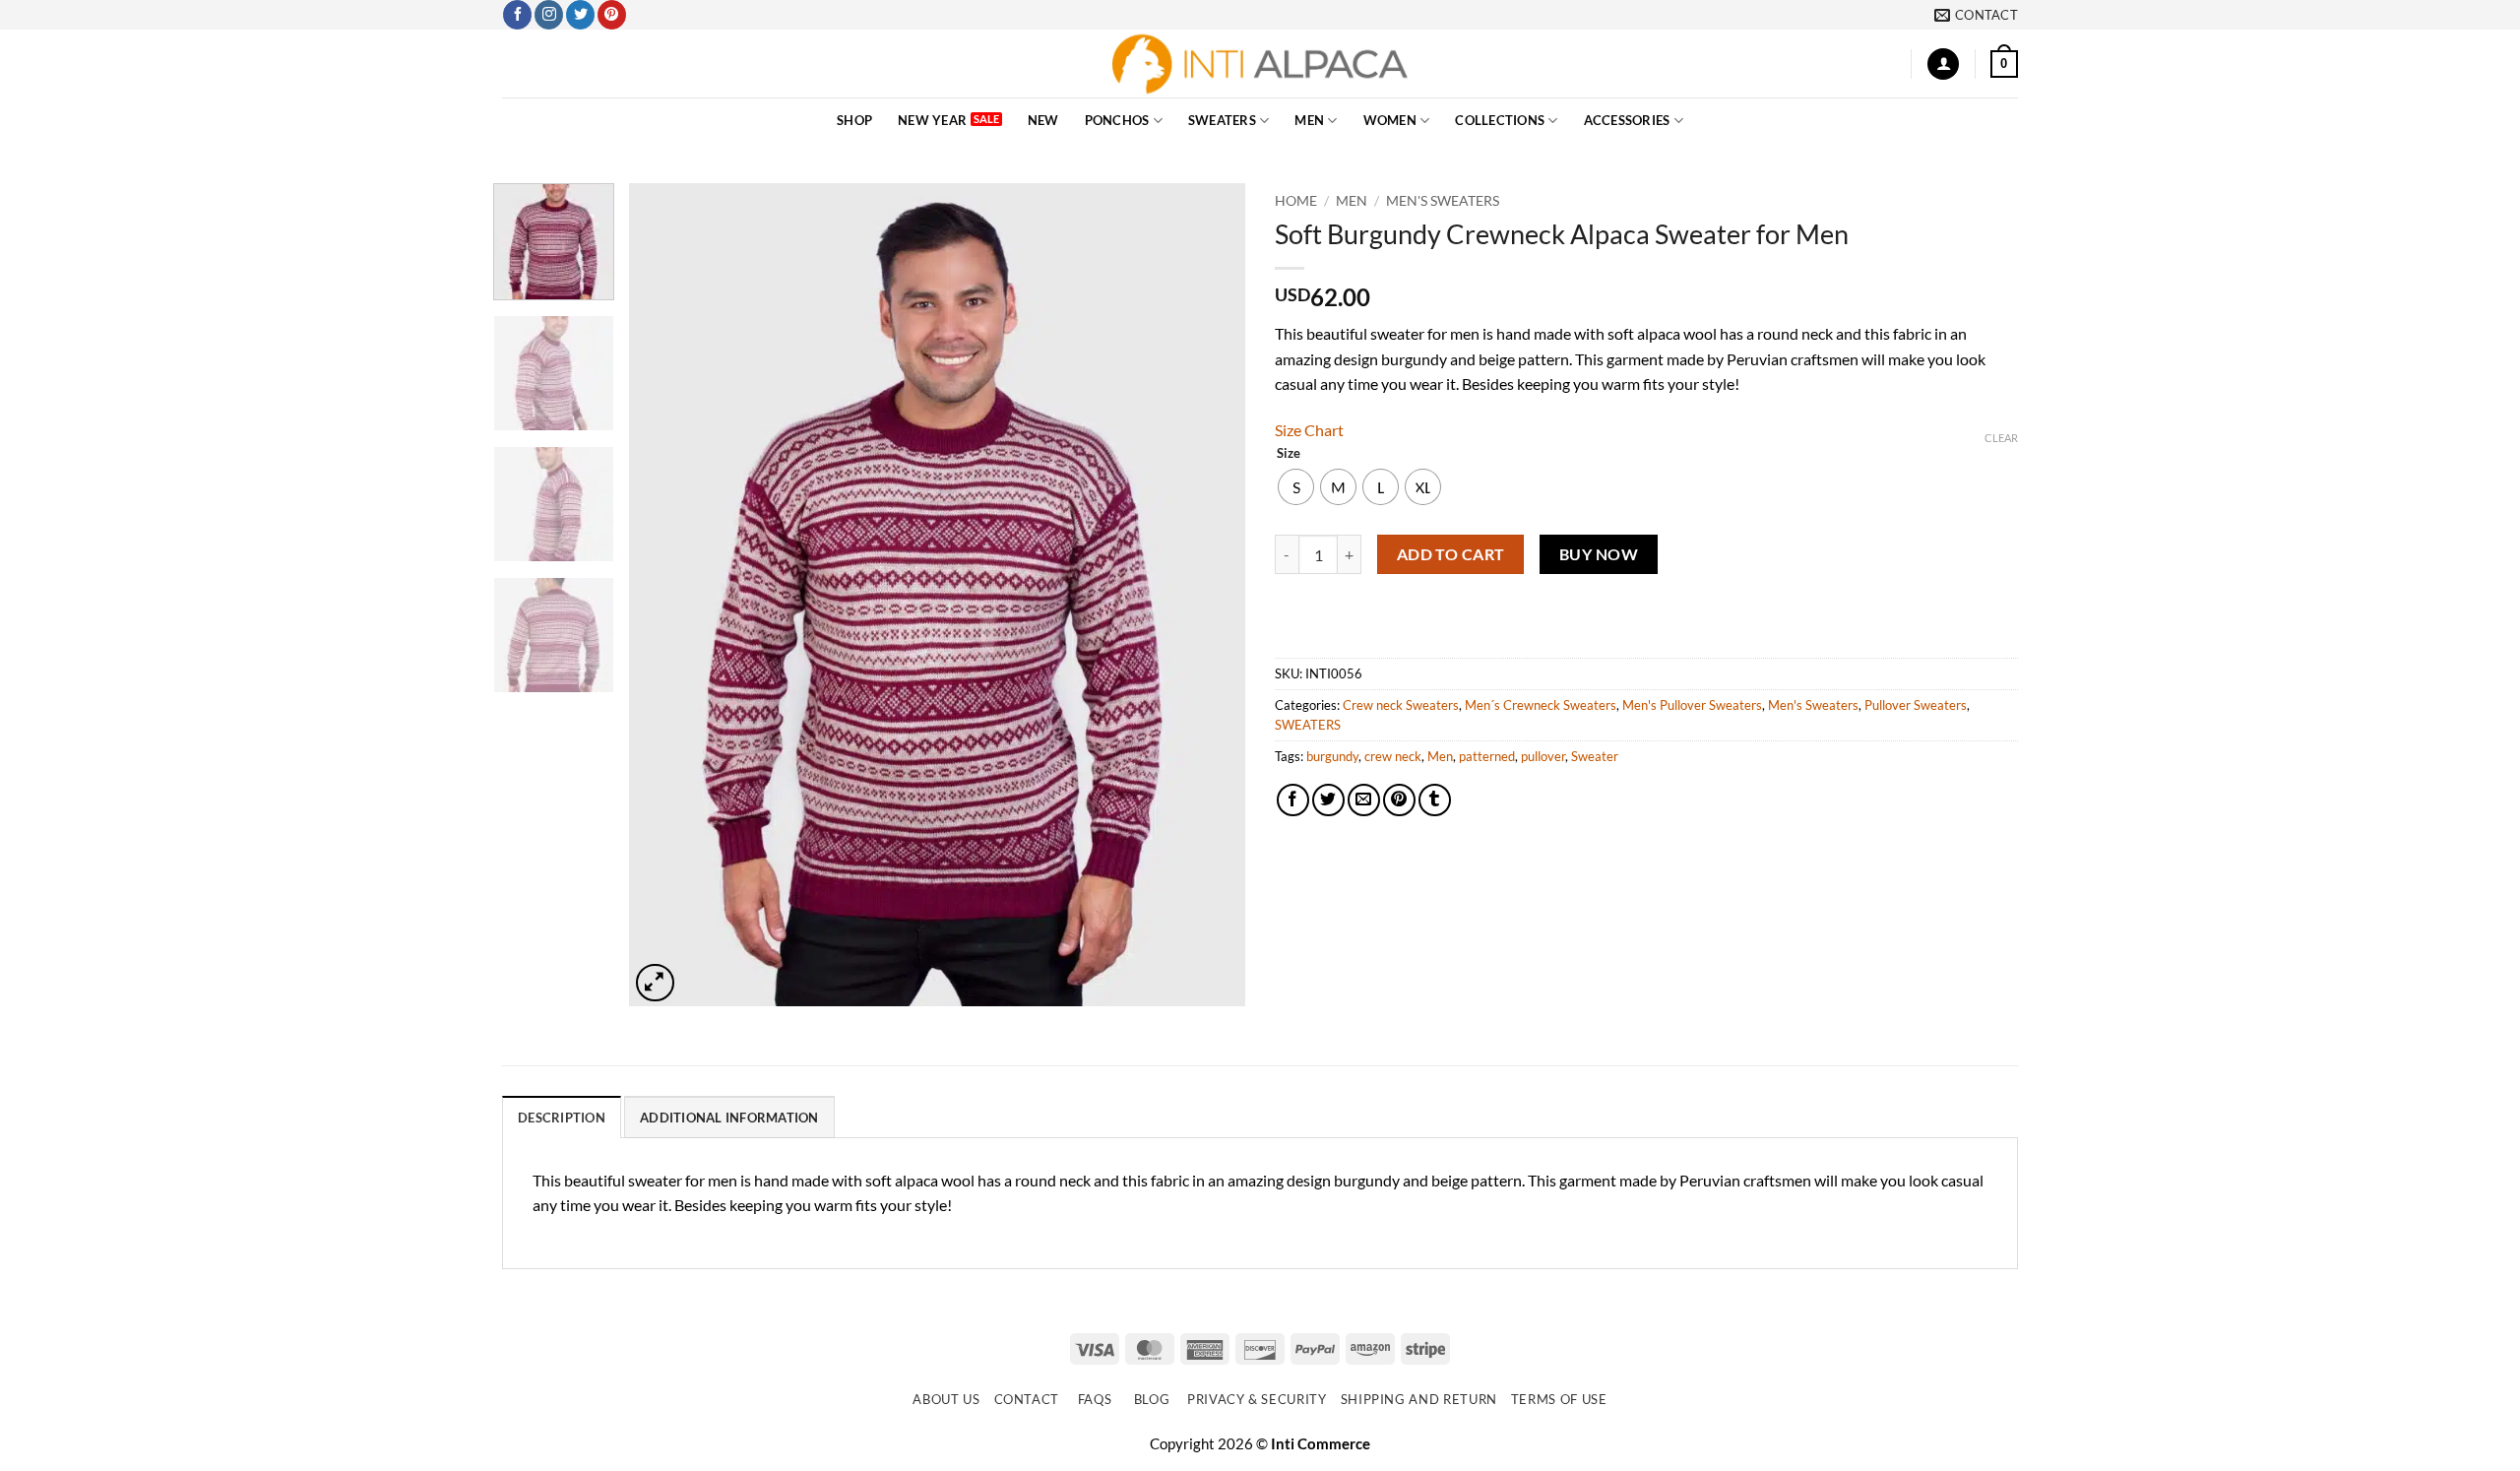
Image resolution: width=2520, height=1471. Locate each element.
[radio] (1296, 487)
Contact (1027, 1399)
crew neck (1393, 756)
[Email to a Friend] (1364, 800)
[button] (1943, 64)
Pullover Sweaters (1916, 705)
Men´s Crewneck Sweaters (1541, 705)
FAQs (1095, 1399)
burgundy (1332, 756)
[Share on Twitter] (1328, 800)
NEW (1043, 120)
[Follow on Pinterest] (612, 15)
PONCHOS (1117, 120)
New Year (932, 120)
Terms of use (1559, 1399)
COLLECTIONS (1500, 120)
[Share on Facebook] (1293, 800)
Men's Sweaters (1443, 201)
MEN (1309, 120)
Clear (2001, 438)
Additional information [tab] (729, 1118)
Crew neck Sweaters (1401, 705)
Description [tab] (562, 1118)
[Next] (1208, 595)
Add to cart (1451, 554)
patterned (1487, 756)
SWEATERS (1222, 120)
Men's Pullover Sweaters (1692, 705)
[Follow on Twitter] (580, 15)
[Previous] (666, 595)
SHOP (854, 120)
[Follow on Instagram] (549, 15)
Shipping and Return (1419, 1399)
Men (1440, 756)
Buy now (1599, 554)
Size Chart (1309, 430)
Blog (1152, 1399)
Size (1289, 454)
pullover (1543, 756)
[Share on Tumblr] (1435, 800)
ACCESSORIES (1627, 120)
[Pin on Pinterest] (1399, 800)
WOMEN (1390, 120)
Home (1296, 201)
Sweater (1595, 756)
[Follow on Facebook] (517, 15)
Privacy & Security (1257, 1399)
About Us (946, 1399)
